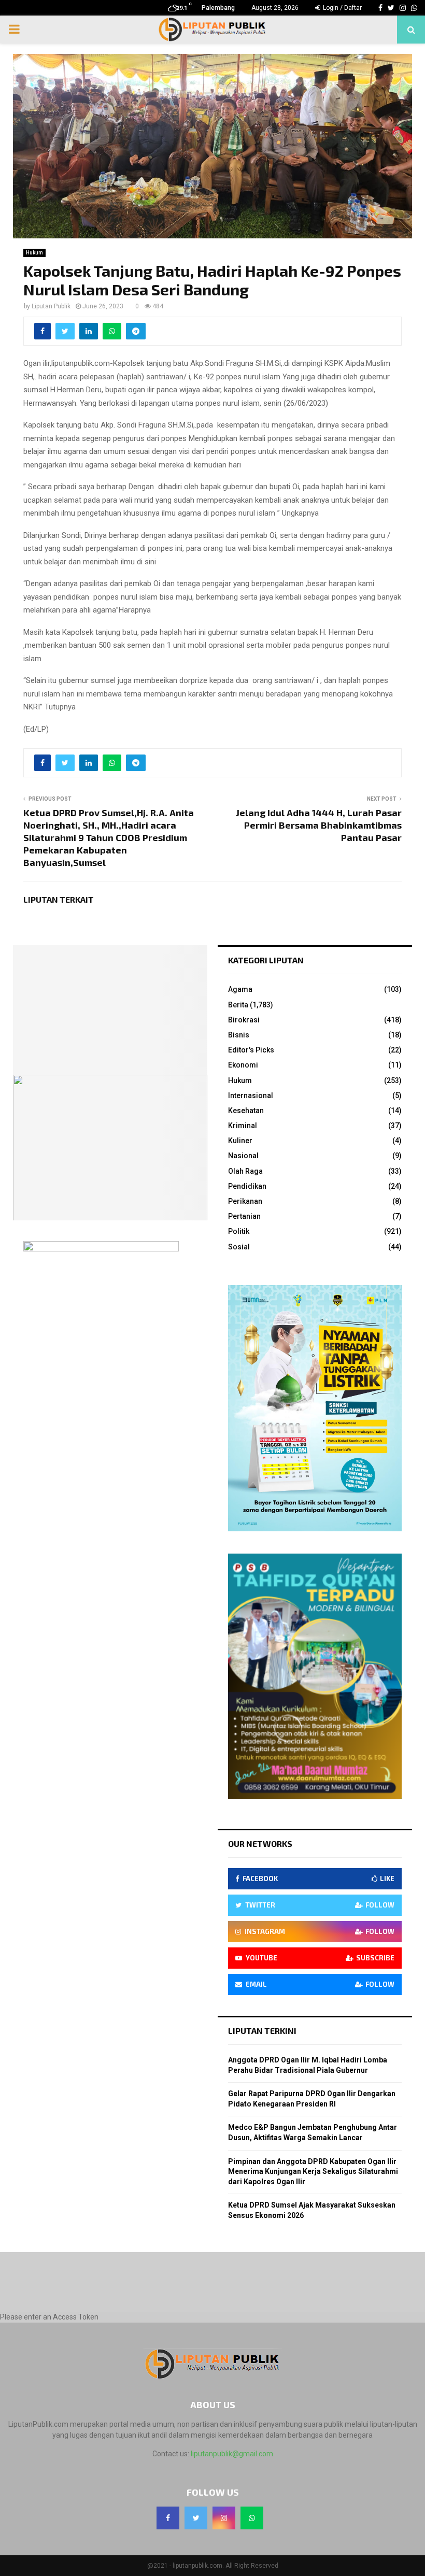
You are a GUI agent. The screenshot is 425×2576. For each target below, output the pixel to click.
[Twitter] (196, 2518)
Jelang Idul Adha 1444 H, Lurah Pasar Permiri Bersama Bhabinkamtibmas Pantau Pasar (319, 825)
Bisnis (239, 1035)
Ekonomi (243, 1065)
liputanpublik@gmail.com (232, 2454)
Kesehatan (246, 1111)
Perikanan (245, 1201)
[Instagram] (224, 2518)
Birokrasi (244, 1020)
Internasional (251, 1095)
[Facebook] (168, 2518)
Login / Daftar (342, 8)
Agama (240, 989)
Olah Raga (245, 1171)
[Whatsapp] (252, 2518)
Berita (238, 1005)
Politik (239, 1231)
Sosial (239, 1247)
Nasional (243, 1156)
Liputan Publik (51, 306)
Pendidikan (247, 1186)
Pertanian (244, 1216)
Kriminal (243, 1126)
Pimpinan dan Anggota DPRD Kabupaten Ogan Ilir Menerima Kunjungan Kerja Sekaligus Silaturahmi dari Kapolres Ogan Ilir (313, 2172)
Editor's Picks (251, 1050)
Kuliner (240, 1141)
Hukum (34, 253)
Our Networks (260, 1844)
